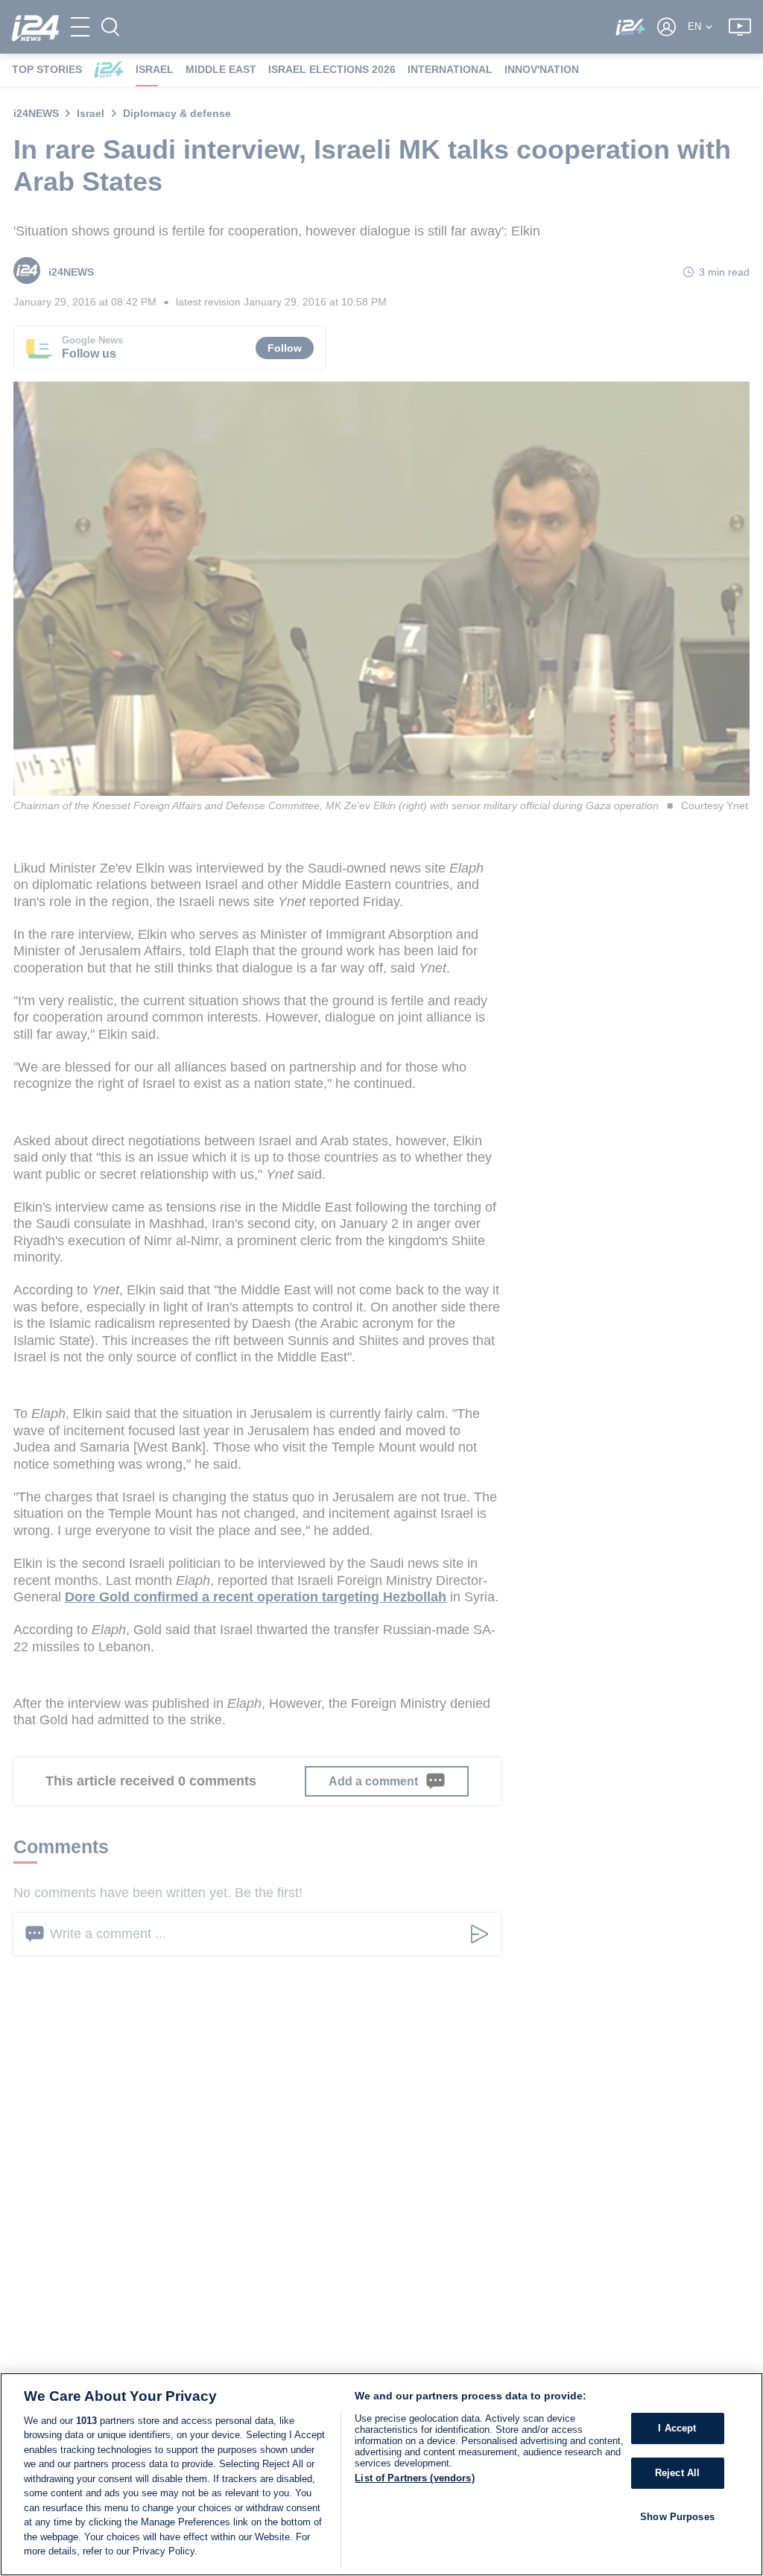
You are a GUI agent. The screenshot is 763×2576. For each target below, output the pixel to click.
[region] (381, 2474)
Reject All (677, 2473)
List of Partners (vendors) (414, 2478)
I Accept (677, 2429)
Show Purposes (677, 2517)
